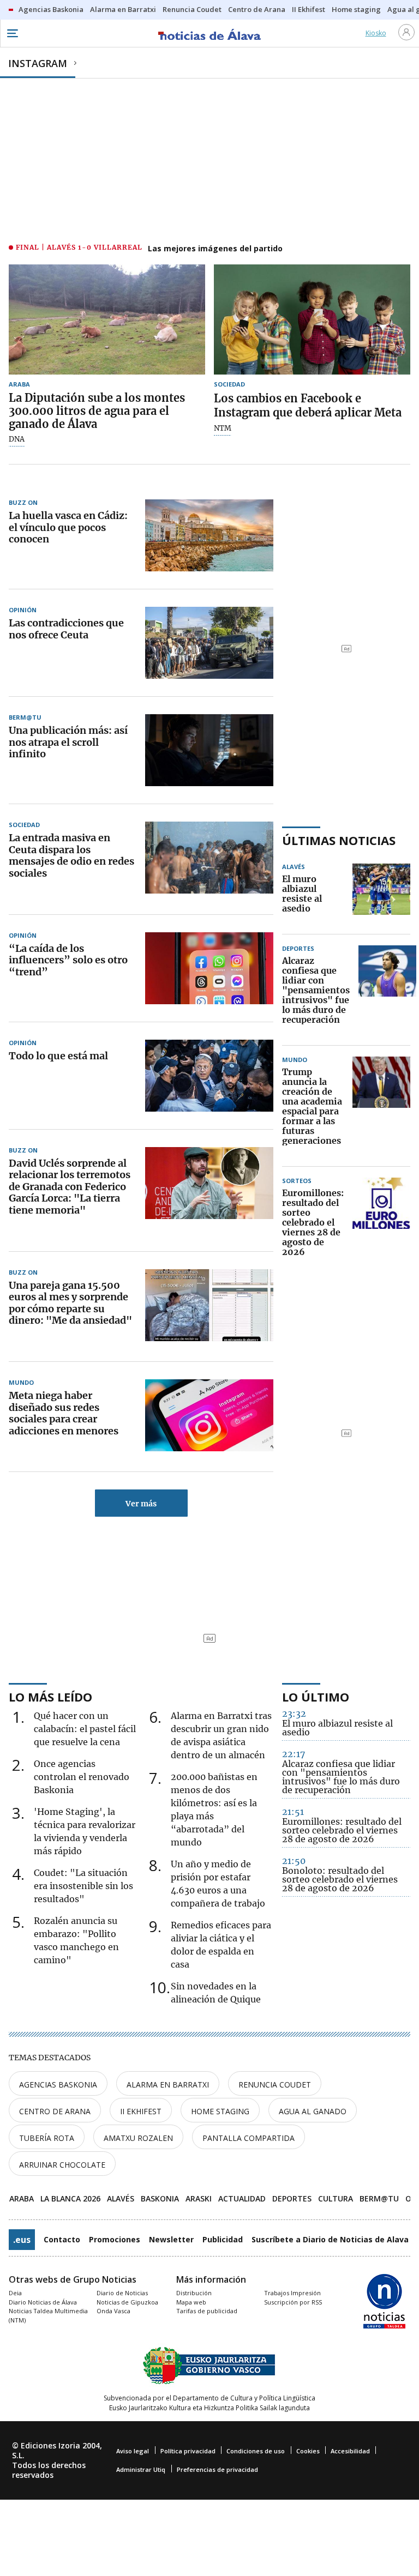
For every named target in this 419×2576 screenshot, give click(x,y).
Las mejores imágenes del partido (215, 248)
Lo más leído (50, 1697)
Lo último (316, 1697)
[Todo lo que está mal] (209, 1076)
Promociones (115, 2239)
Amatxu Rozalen (138, 2138)
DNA (17, 439)
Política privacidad (188, 2451)
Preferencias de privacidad (217, 2469)
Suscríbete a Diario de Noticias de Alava (330, 2239)
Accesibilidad (350, 2451)
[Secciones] (12, 33)
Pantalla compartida (249, 2138)
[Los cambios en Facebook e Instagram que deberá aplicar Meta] (312, 319)
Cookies (308, 2451)
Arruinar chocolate (62, 2165)
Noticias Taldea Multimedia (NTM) (48, 2315)
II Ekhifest (141, 2111)
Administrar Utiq (141, 2469)
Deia (15, 2293)
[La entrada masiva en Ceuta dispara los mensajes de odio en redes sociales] (209, 858)
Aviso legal (133, 2451)
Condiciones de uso (256, 2451)
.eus (22, 2240)
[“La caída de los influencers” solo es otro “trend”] (209, 968)
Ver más (141, 1504)
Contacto (62, 2239)
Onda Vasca (113, 2311)
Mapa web (191, 2302)
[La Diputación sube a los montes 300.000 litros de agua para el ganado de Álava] (107, 319)
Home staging (220, 2111)
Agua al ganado (313, 2111)
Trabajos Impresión (292, 2293)
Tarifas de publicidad (207, 2311)
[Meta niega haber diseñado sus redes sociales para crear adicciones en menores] (209, 1415)
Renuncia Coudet (275, 2085)
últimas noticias (339, 840)
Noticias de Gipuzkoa (127, 2302)
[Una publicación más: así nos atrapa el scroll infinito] (209, 750)
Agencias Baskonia (58, 2085)
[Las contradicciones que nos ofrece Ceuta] (209, 643)
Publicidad (223, 2239)
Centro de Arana (55, 2111)
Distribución (194, 2293)
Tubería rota (47, 2138)
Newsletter (171, 2239)
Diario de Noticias (122, 2293)
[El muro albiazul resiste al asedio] (381, 894)
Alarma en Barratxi (168, 2085)
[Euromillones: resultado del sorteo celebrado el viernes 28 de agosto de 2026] (381, 1223)
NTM (223, 429)
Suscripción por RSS (293, 2302)
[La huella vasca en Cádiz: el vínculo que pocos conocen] (209, 535)
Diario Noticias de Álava (43, 2302)
